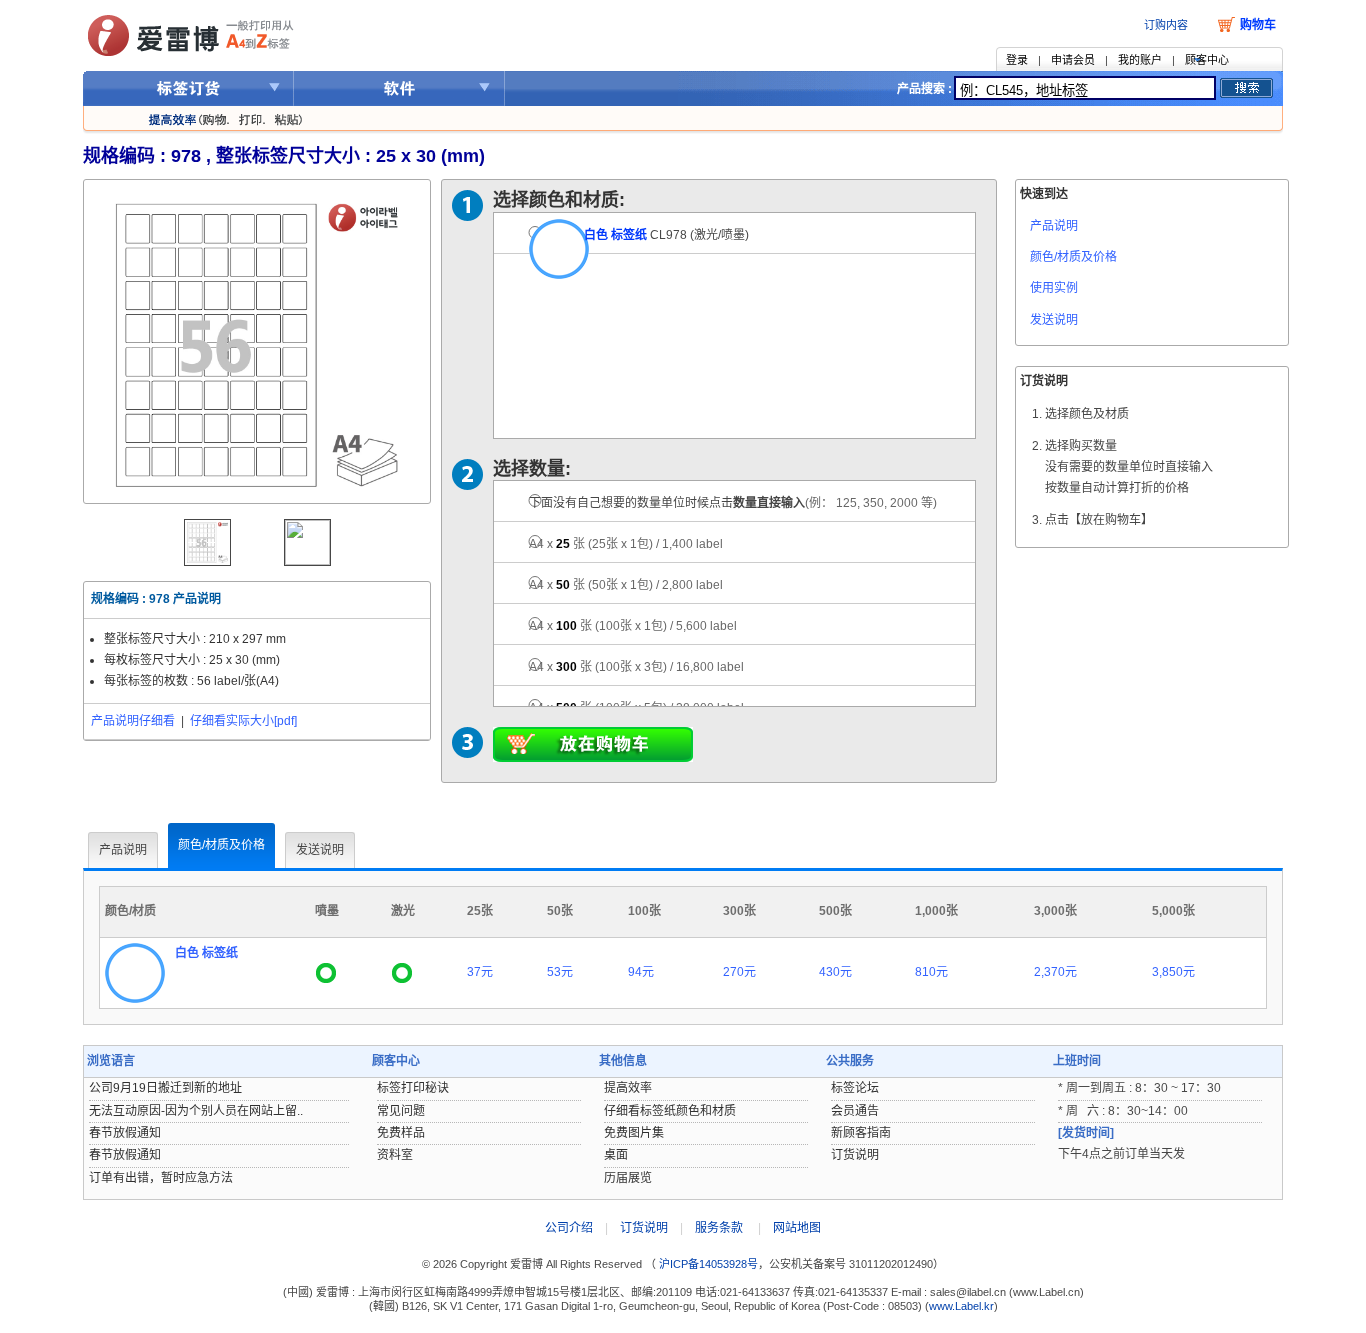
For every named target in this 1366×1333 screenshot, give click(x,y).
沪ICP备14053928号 (707, 1264)
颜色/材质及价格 (1073, 257)
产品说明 (1054, 226)
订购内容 (1166, 25)
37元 (480, 972)
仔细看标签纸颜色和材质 (670, 1111)
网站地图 (797, 1228)
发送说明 (1054, 320)
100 (633, 626)
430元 (835, 972)
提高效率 (628, 1088)
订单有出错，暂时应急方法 (161, 1178)
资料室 (395, 1155)
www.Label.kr (961, 1306)
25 (626, 544)
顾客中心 (1207, 60)
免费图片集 (634, 1133)
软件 (399, 88)
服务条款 (719, 1228)
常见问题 (401, 1111)
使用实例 (1054, 288)
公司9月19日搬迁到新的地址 (165, 1088)
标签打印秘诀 (413, 1088)
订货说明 (855, 1155)
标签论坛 (855, 1088)
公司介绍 (569, 1228)
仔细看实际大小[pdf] (243, 721)
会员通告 (855, 1111)
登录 (1017, 60)
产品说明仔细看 (133, 721)
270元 (739, 972)
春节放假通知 (125, 1133)
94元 (641, 972)
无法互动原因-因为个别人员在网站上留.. (196, 1111)
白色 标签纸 (615, 235)
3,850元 (1173, 972)
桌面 (616, 1155)
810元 (931, 972)
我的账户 (1140, 60)
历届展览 (628, 1178)
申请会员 (1073, 60)
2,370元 (1055, 972)
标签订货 (188, 88)
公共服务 (850, 1061)
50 (626, 585)
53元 (560, 972)
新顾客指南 (861, 1133)
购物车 (1258, 25)
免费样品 (401, 1133)
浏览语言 (111, 1061)
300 (636, 667)
